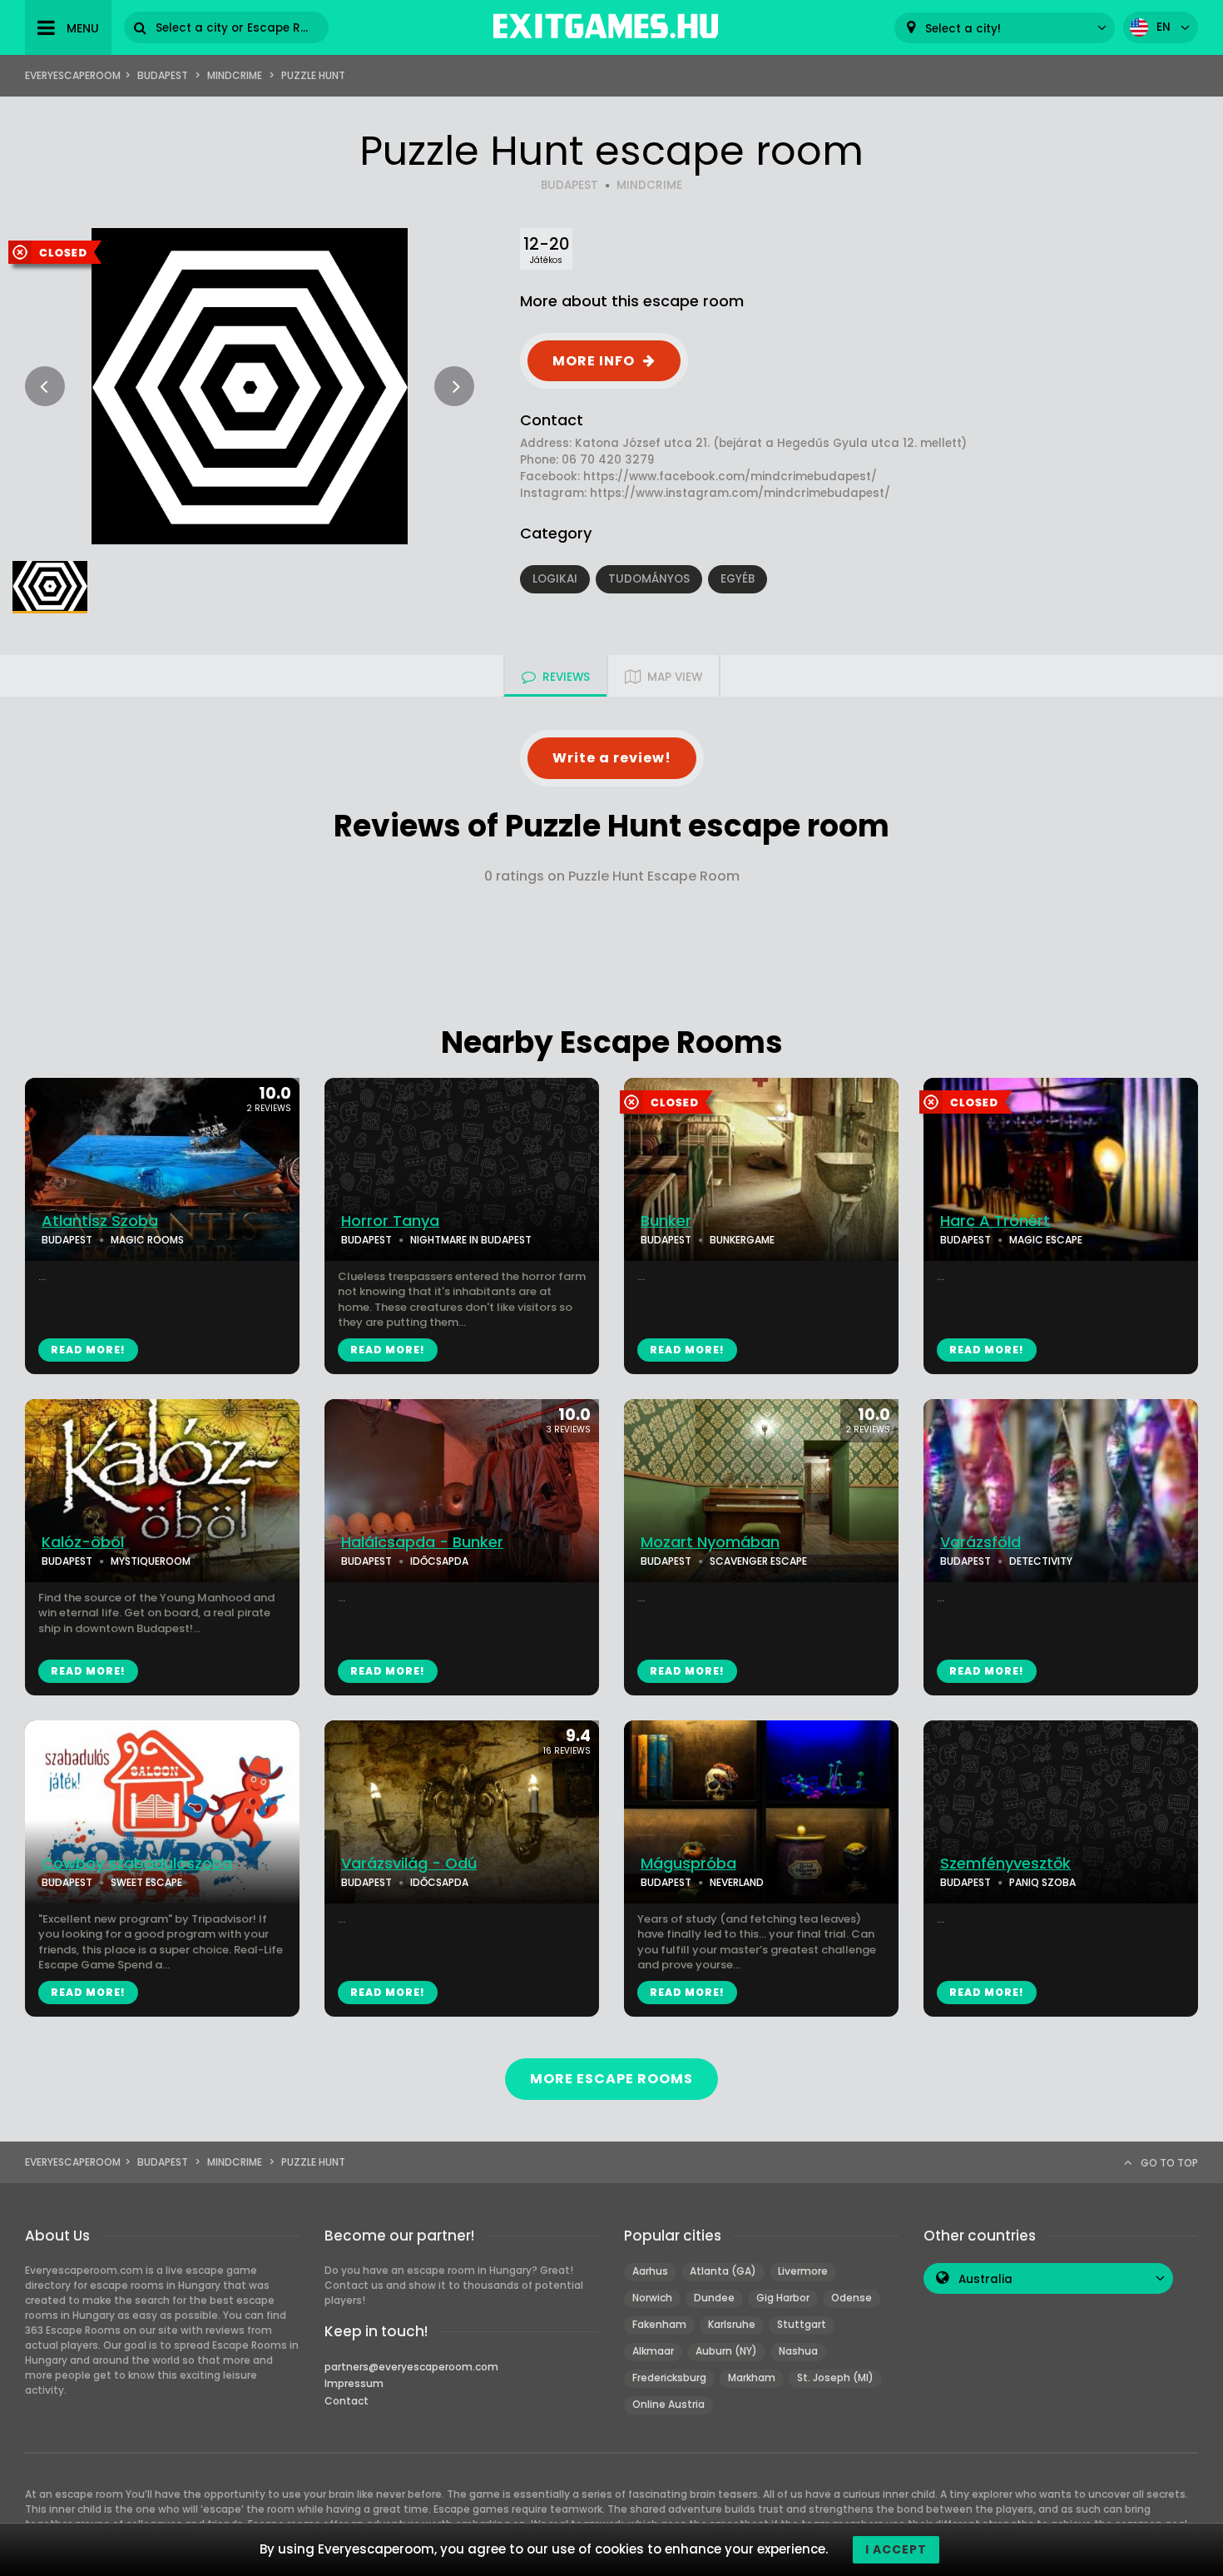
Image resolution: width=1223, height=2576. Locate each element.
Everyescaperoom (73, 75)
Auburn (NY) (726, 2351)
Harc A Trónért (995, 1221)
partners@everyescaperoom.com (411, 2367)
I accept (896, 2549)
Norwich (652, 2298)
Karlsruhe (732, 2324)
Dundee (714, 2298)
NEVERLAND (737, 1882)
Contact (347, 2401)
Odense (852, 2298)
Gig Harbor (783, 2298)
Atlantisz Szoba (100, 1221)
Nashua (798, 2351)
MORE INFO (594, 361)
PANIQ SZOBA (1042, 1882)
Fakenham (659, 2324)
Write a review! (612, 758)
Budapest (163, 75)
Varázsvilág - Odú (409, 1864)
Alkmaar (653, 2351)
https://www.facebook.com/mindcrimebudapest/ (730, 476)
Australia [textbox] (985, 2279)
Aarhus (650, 2271)
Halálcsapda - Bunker (422, 1542)
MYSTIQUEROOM (151, 1561)
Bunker (666, 1221)
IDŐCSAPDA (439, 1561)
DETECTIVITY (1041, 1561)
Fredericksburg (669, 2377)
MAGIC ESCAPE (1046, 1240)
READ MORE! (88, 1350)
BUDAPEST (569, 185)
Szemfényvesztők (1005, 1864)
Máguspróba (688, 1864)
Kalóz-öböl (83, 1542)
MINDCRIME (649, 185)
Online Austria (668, 2404)
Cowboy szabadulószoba (137, 1864)
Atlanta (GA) (723, 2271)
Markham (752, 2377)
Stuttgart (802, 2324)
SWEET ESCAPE (146, 1882)
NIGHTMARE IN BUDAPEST (471, 1240)
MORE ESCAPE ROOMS (611, 2079)
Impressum (354, 2383)
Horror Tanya (390, 1221)
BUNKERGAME (742, 1240)
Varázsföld (980, 1542)
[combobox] (1005, 28)
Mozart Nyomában (710, 1542)
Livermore (803, 2271)
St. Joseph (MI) (835, 2377)
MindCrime (235, 75)
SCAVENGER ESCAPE (758, 1561)
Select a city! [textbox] (963, 29)
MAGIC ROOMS (147, 1240)
